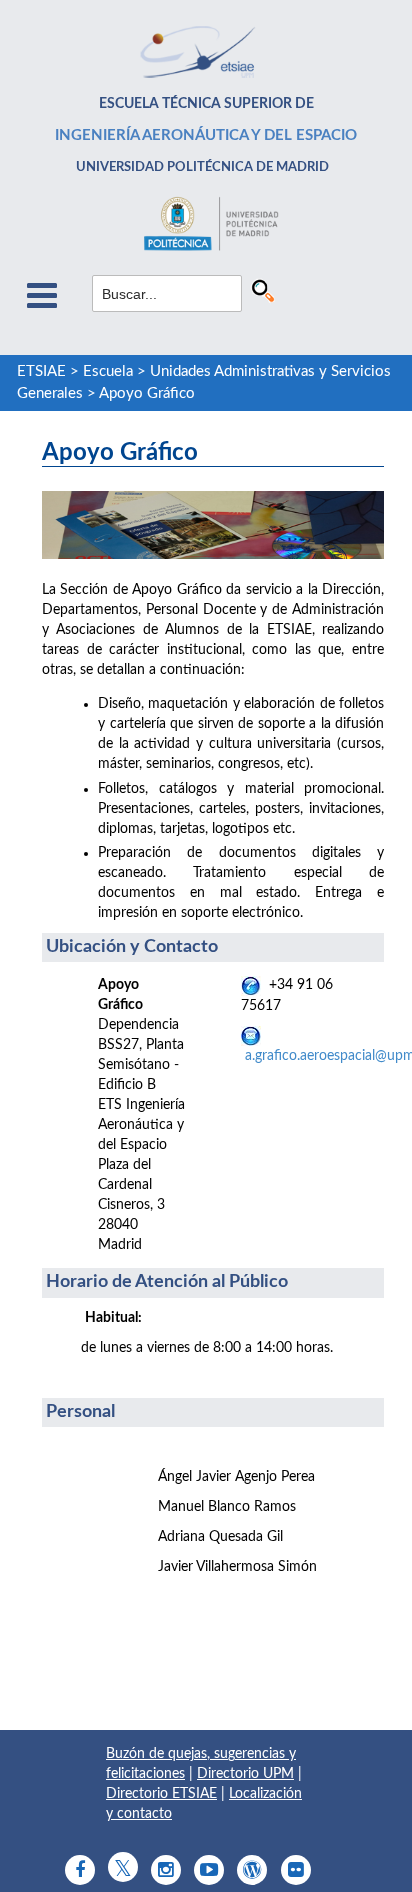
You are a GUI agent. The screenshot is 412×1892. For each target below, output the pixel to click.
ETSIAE (41, 371)
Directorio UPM (245, 1774)
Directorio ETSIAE (161, 1794)
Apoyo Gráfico (147, 393)
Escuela (108, 371)
